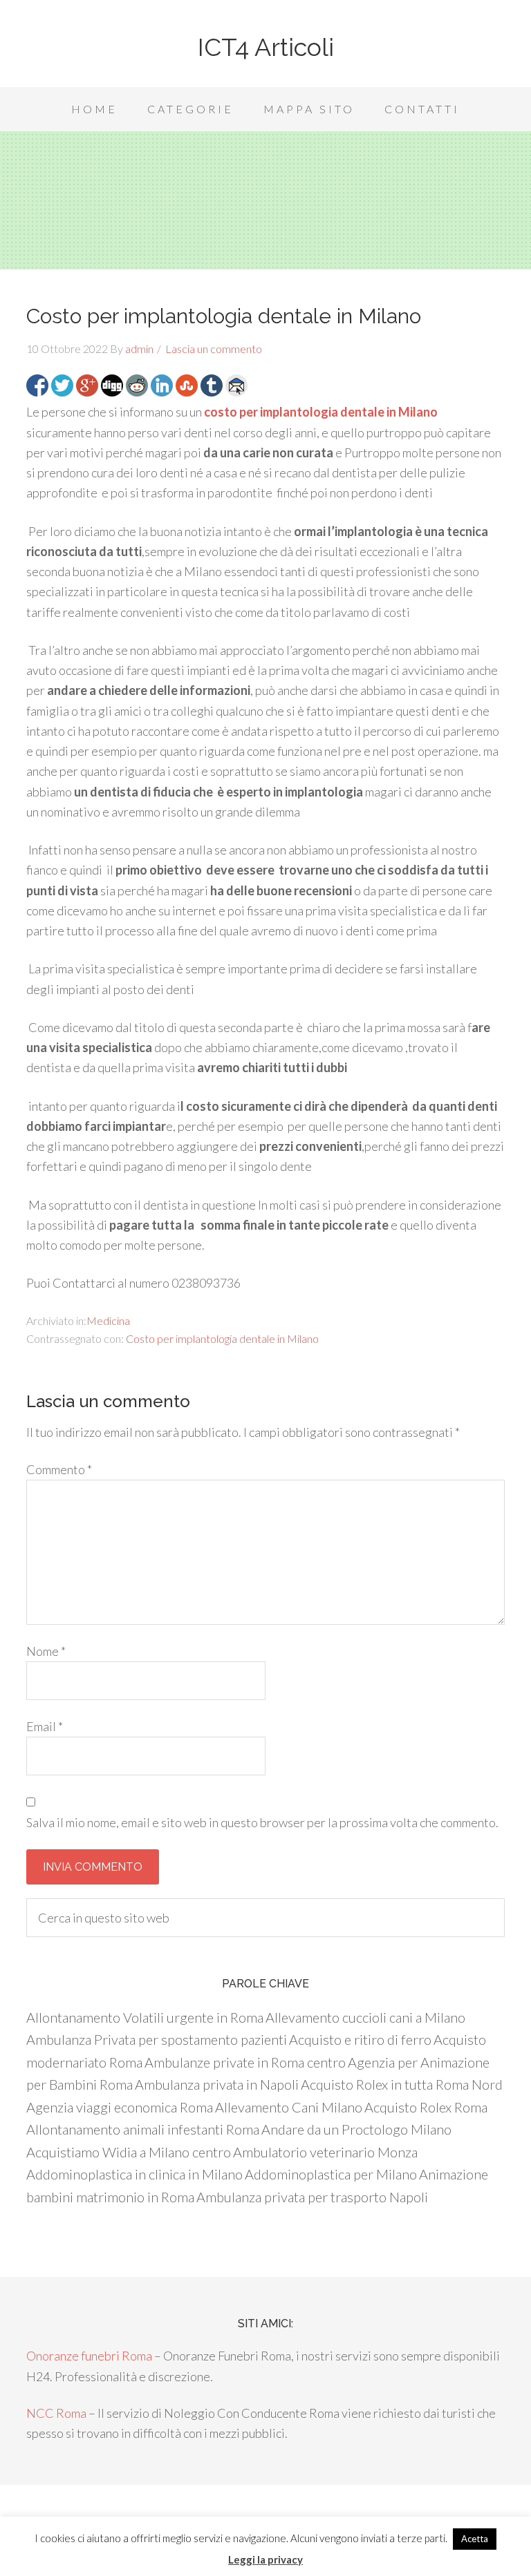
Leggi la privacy (265, 2559)
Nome (46, 1651)
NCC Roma (56, 2413)
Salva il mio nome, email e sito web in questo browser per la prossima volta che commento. (262, 1822)
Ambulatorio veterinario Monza (325, 2152)
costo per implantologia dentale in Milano (321, 412)
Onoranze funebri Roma (89, 2356)
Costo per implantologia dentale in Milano (222, 1338)
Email (45, 1726)
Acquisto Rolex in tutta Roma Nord (402, 2084)
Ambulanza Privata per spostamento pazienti (157, 2039)
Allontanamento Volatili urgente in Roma (145, 2017)
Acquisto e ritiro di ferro (360, 2039)
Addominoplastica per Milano (331, 2174)
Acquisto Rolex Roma (426, 2107)
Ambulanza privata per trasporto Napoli (312, 2197)
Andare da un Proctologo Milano (356, 2129)
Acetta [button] (475, 2539)
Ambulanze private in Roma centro (245, 2062)
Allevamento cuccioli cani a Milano (365, 2017)
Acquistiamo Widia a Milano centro (129, 2152)
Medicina (108, 1320)
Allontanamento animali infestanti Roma (143, 2129)
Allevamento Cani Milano (289, 2107)
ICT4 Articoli (266, 47)
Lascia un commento (214, 349)
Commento (59, 1469)
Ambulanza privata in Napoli (217, 2084)
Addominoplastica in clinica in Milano (134, 2174)
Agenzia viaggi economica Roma (120, 2107)
